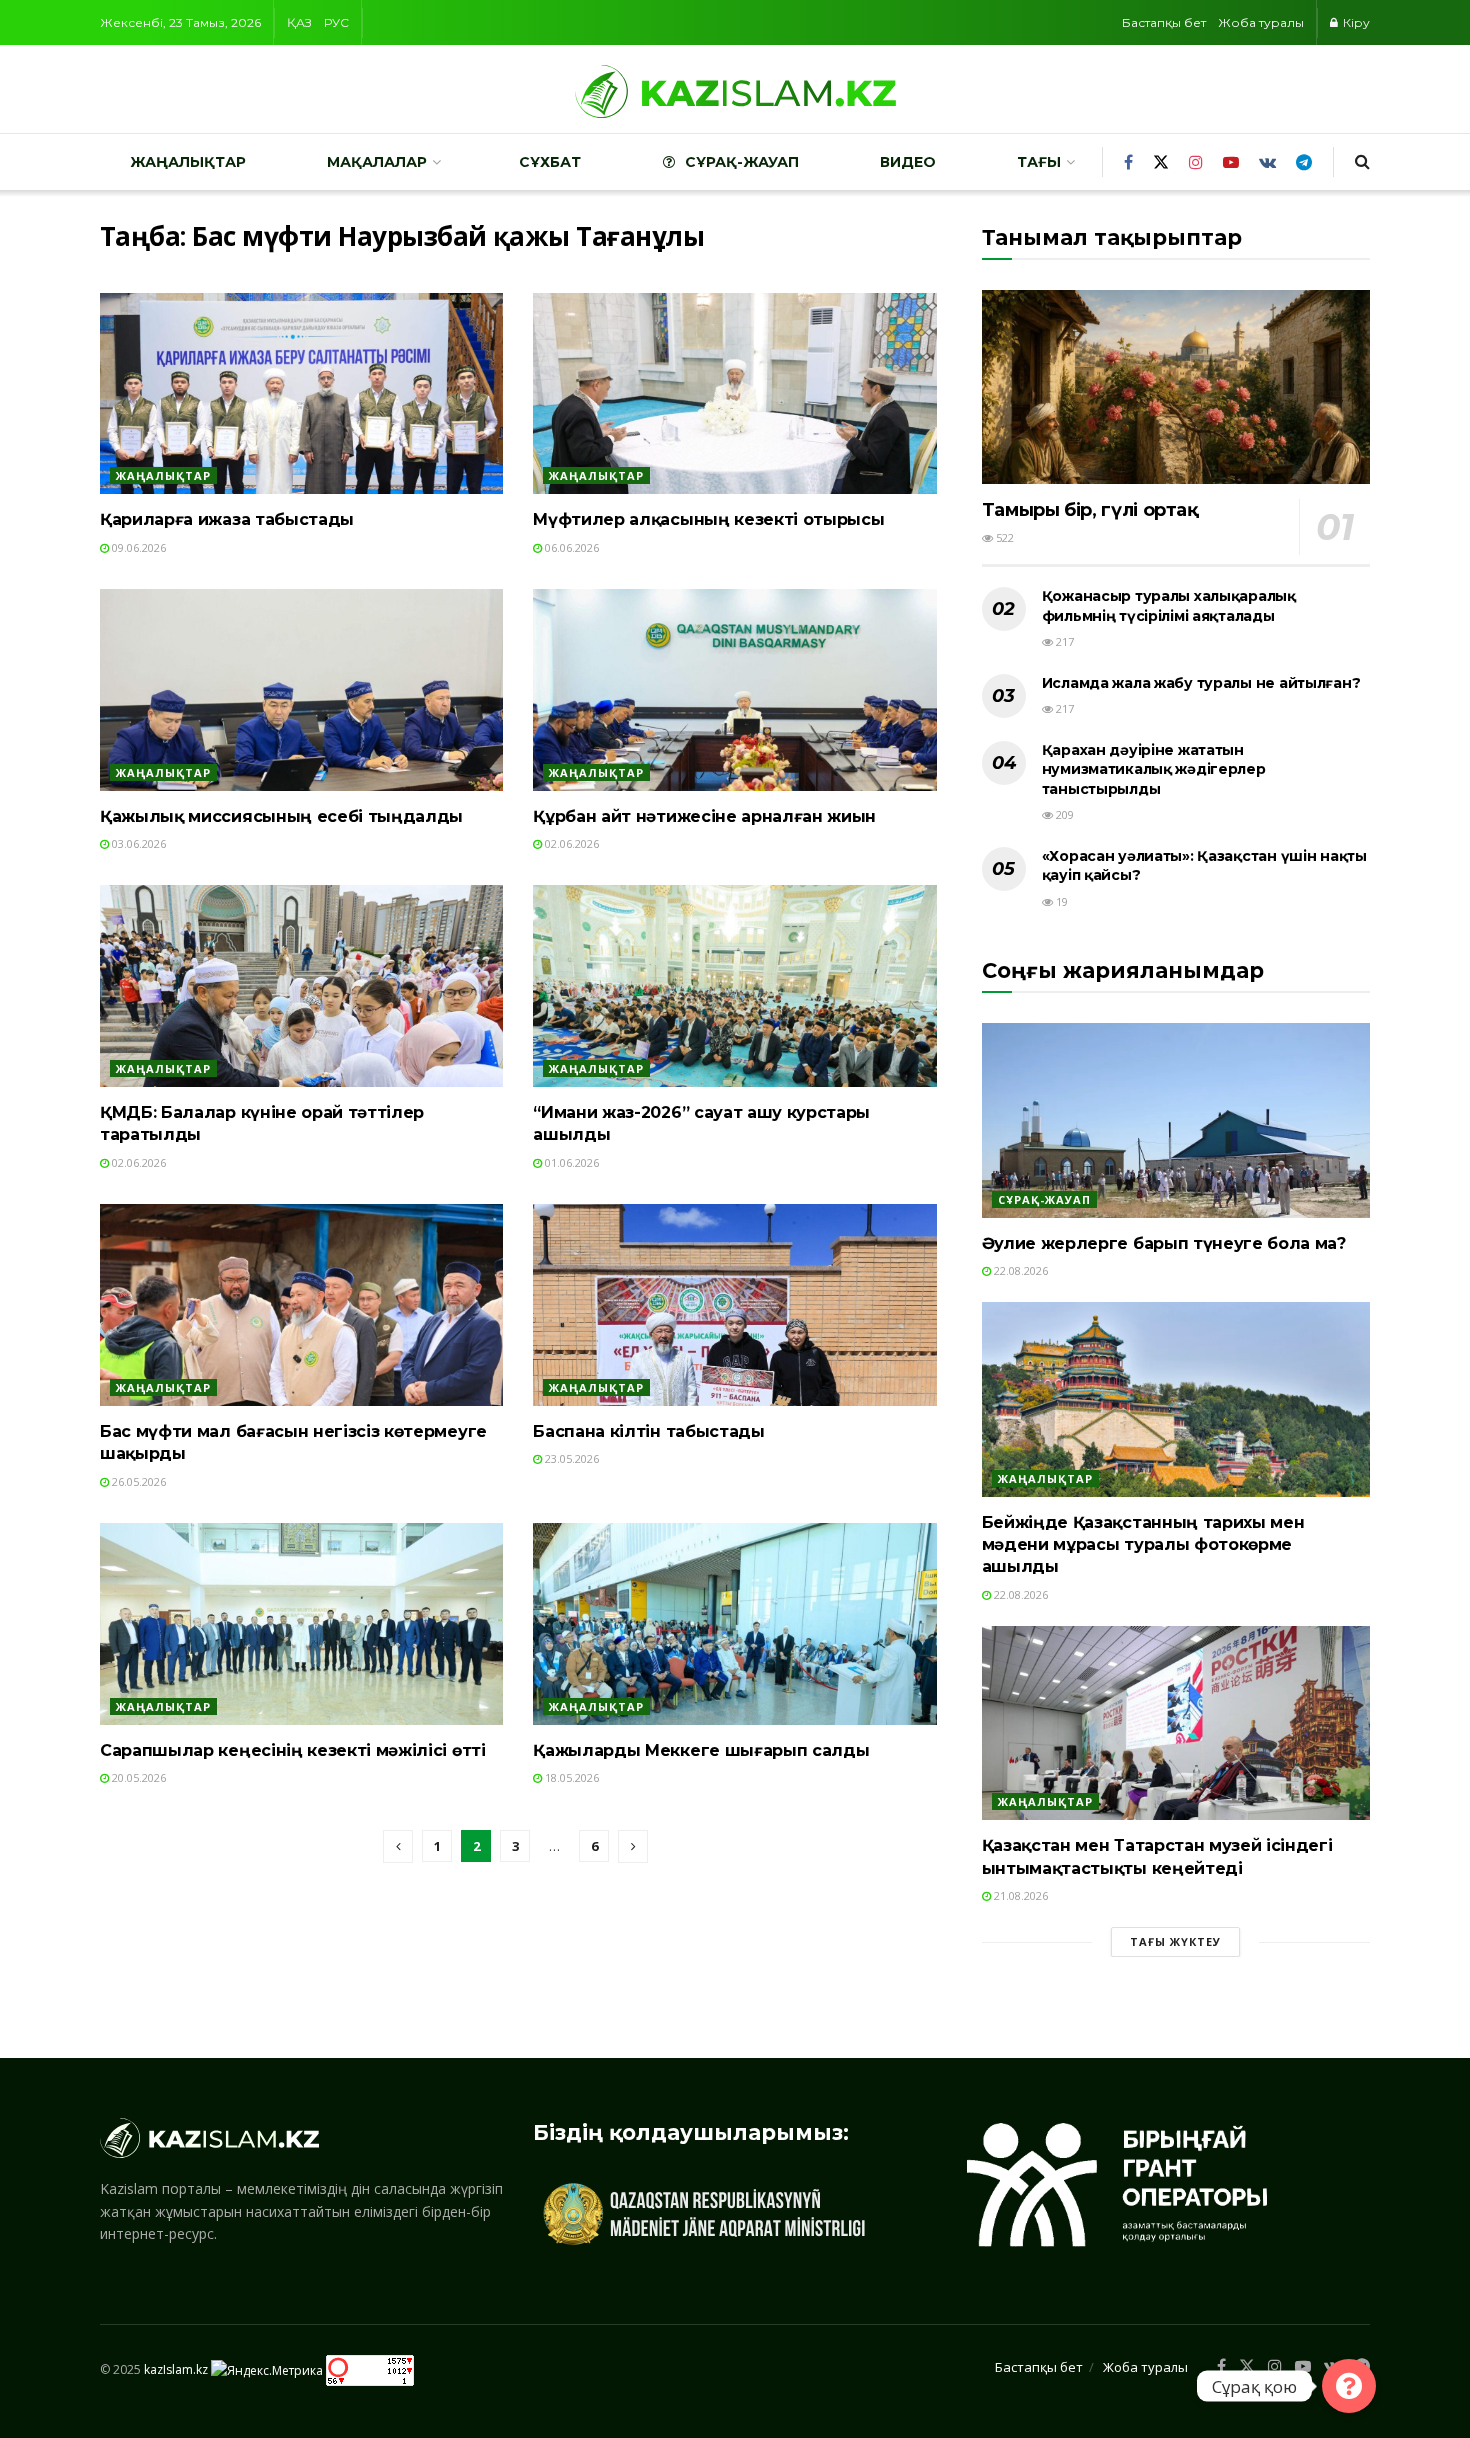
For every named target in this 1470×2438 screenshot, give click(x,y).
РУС (336, 22)
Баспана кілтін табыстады (648, 1431)
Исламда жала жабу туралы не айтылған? (1201, 683)
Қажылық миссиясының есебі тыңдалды (281, 816)
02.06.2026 (570, 843)
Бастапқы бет (1164, 22)
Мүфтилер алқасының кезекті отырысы (708, 519)
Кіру (1355, 22)
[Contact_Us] (1349, 2386)
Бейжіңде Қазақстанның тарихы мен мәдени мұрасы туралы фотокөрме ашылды (1143, 1545)
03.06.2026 (137, 843)
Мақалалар (377, 162)
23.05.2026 (570, 1458)
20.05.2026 (137, 1777)
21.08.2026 (1019, 1895)
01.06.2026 (570, 1162)
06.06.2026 (570, 547)
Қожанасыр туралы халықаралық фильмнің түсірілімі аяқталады (1169, 606)
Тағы (1039, 162)
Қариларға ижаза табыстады (227, 519)
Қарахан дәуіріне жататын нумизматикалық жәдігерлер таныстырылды (1154, 769)
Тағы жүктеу (1175, 1941)
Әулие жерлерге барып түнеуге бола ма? (1164, 1243)
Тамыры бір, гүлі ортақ (1090, 510)
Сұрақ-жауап (742, 162)
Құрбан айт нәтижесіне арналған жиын (704, 816)
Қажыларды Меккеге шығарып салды (701, 1750)
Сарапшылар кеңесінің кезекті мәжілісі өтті (293, 1750)
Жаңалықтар (188, 162)
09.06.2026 (137, 547)
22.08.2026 (1019, 1270)
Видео (908, 162)
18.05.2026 (570, 1777)
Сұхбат (550, 162)
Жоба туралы (1261, 22)
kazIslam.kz (176, 2369)
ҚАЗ (299, 22)
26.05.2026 (137, 1481)
